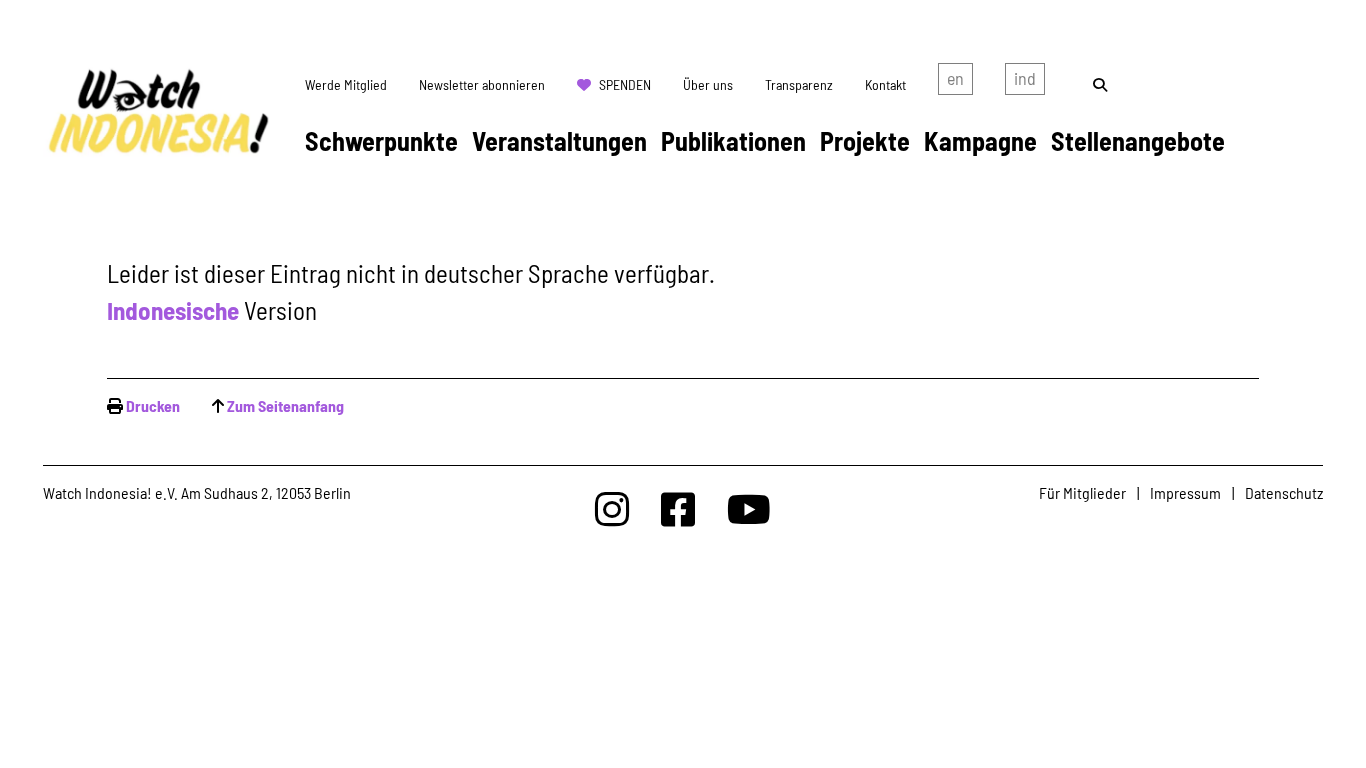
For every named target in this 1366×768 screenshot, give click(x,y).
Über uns (708, 84)
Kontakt (885, 84)
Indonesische (173, 310)
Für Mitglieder (1082, 492)
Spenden (625, 84)
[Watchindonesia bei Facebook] (678, 508)
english (955, 83)
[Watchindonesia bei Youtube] (749, 508)
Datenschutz (1284, 492)
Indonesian (1025, 83)
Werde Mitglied (346, 84)
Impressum (1185, 492)
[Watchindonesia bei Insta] (612, 508)
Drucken (153, 405)
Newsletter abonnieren (482, 84)
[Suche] (1100, 84)
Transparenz (799, 84)
